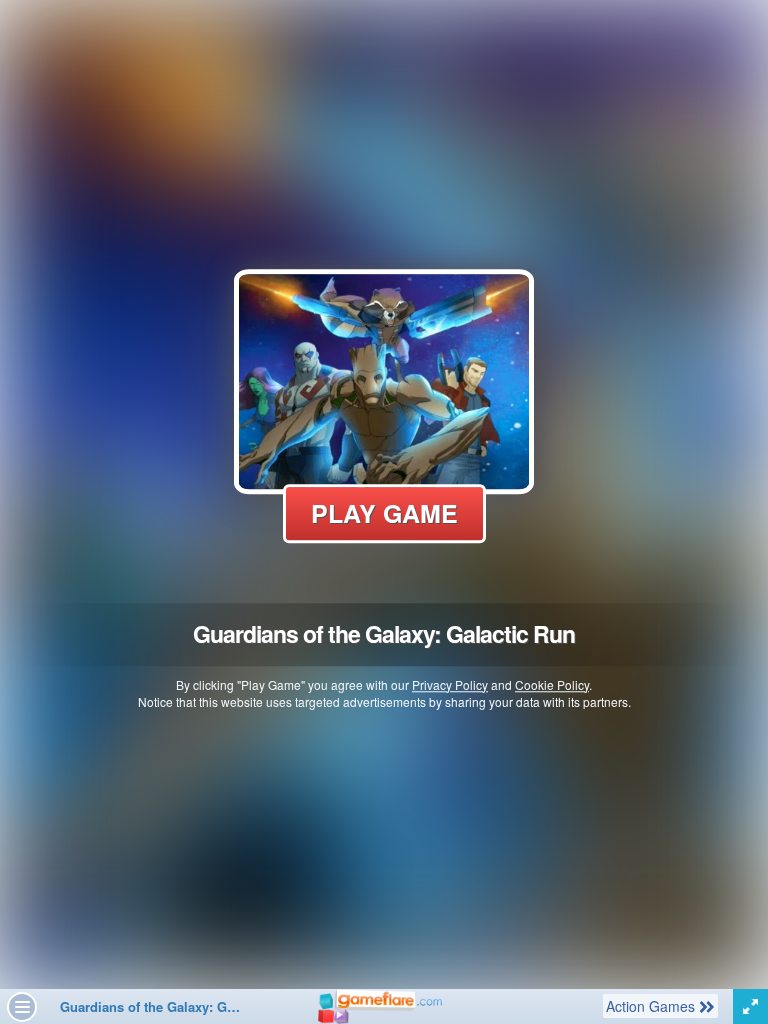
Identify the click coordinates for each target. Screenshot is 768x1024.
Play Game (384, 513)
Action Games (652, 1005)
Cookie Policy (552, 684)
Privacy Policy (450, 684)
